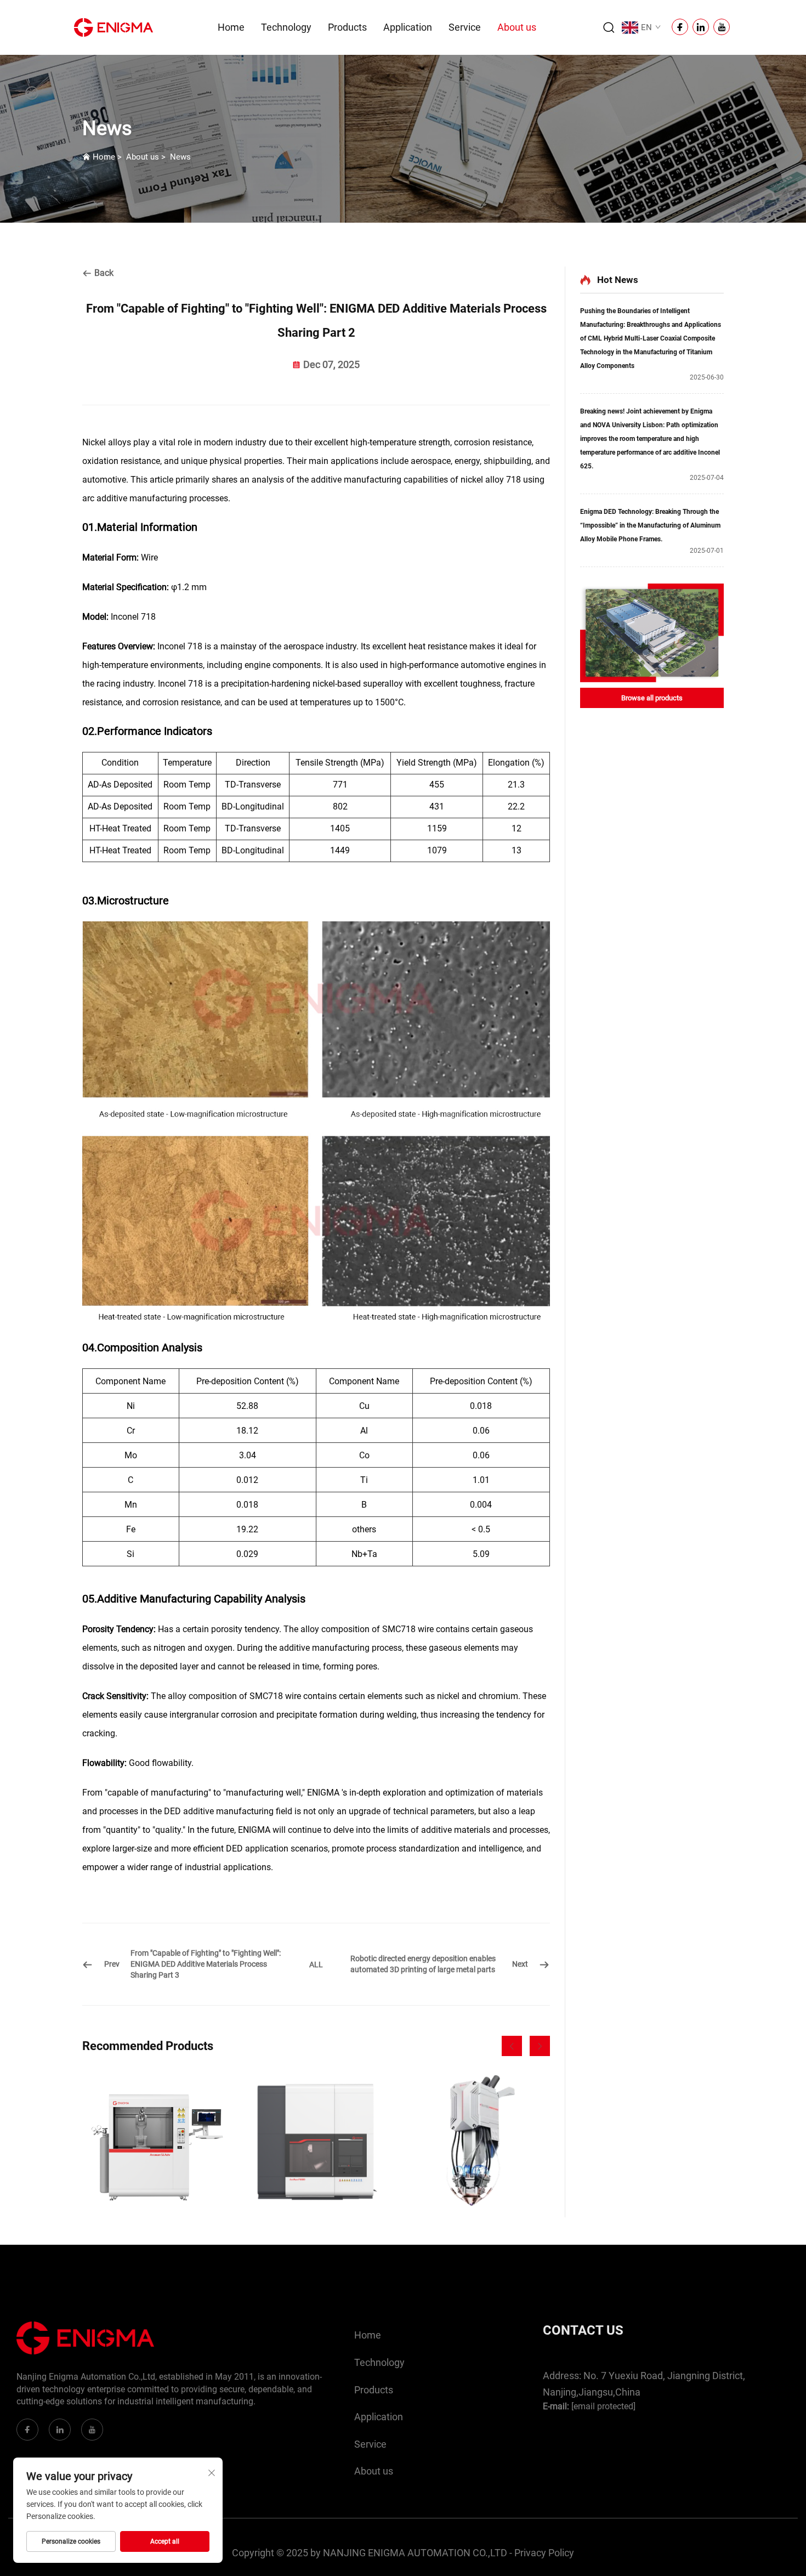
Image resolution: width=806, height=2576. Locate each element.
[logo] (113, 27)
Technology (286, 27)
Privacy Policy (544, 2553)
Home (231, 27)
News (180, 157)
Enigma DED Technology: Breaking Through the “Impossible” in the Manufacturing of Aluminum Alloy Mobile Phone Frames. (650, 525)
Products (347, 27)
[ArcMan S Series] (156, 2144)
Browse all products (652, 698)
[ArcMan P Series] (316, 2144)
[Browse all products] (652, 633)
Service (465, 27)
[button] (512, 2046)
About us (517, 27)
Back (103, 273)
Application (408, 27)
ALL (316, 1964)
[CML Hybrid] (476, 2144)
